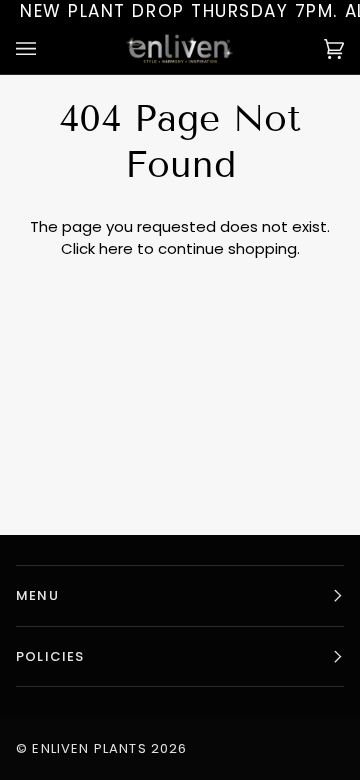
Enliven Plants (89, 748)
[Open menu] (46, 48)
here (116, 248)
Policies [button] (50, 656)
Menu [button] (37, 595)
